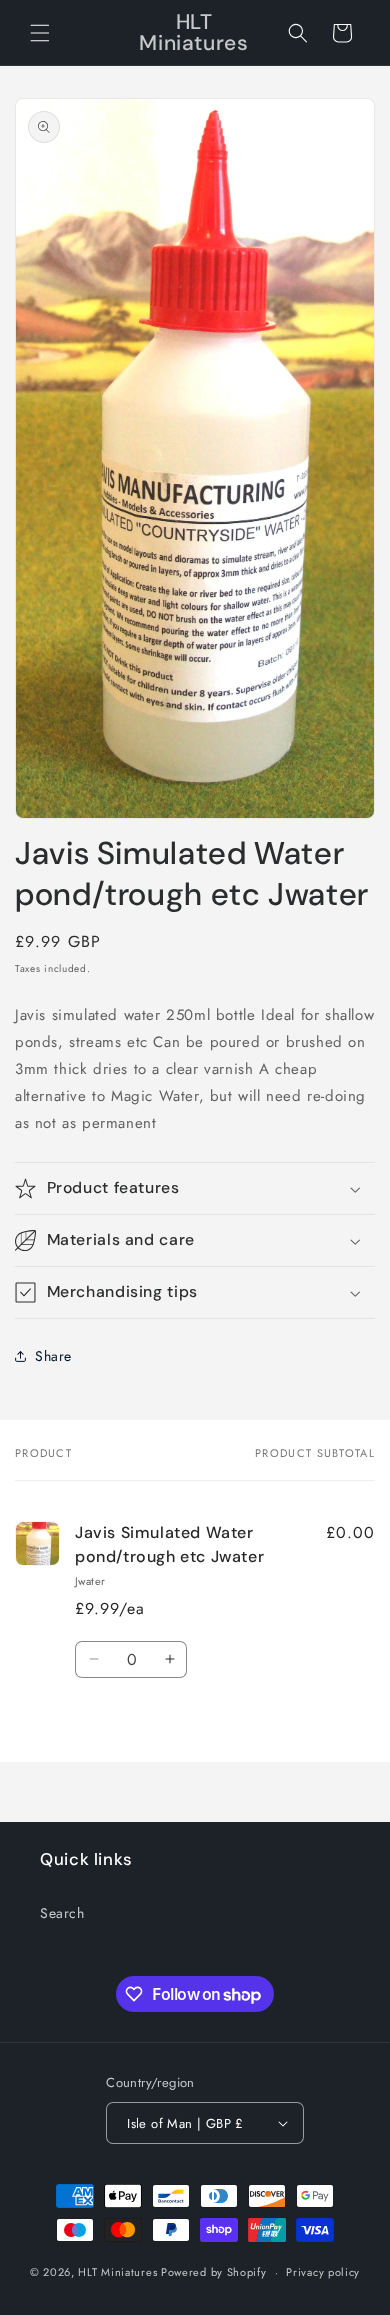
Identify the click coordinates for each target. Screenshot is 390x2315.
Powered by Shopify (214, 2272)
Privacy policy (323, 2272)
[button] (40, 33)
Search (62, 1913)
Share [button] (53, 1356)
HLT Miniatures (117, 2272)
